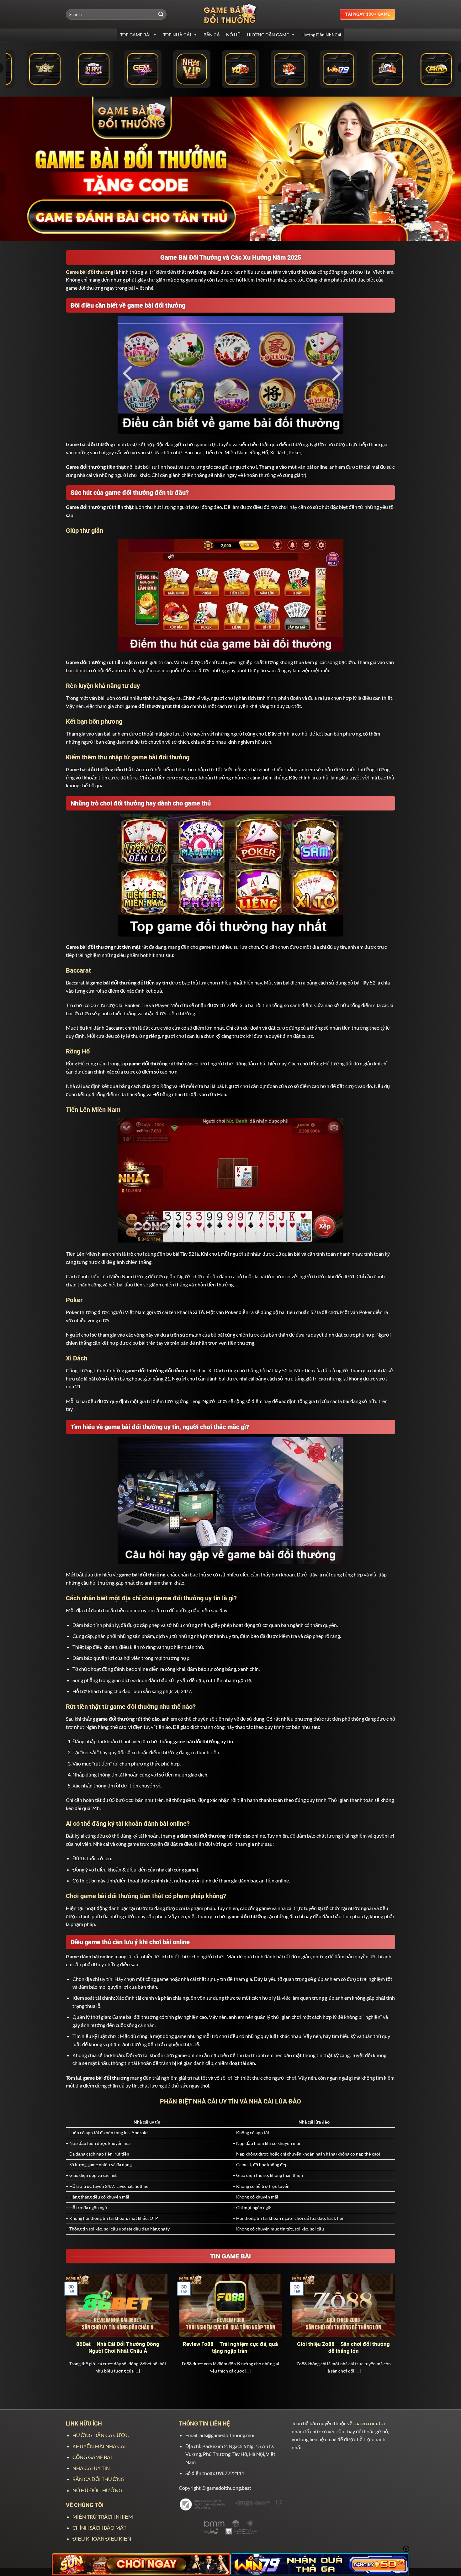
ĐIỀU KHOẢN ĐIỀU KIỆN (102, 2539)
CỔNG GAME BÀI (92, 2457)
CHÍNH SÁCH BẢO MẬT (99, 2528)
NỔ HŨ (233, 35)
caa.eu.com (365, 2423)
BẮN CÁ (212, 35)
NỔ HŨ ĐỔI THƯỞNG (97, 2490)
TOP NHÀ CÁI (177, 35)
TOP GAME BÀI (135, 35)
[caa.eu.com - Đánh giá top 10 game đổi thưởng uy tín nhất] (230, 14)
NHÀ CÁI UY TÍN (91, 2468)
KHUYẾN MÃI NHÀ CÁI (99, 2446)
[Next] (396, 2332)
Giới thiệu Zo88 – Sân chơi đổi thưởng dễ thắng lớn (343, 2348)
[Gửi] (161, 14)
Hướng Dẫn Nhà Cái (321, 35)
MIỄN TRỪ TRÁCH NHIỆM (103, 2517)
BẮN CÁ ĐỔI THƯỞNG (98, 2479)
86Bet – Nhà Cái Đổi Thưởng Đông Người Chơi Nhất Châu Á (118, 2348)
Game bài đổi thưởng (90, 272)
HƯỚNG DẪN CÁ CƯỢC (101, 2435)
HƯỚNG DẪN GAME (268, 35)
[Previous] (65, 2332)
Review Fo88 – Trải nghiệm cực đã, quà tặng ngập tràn (230, 2348)
